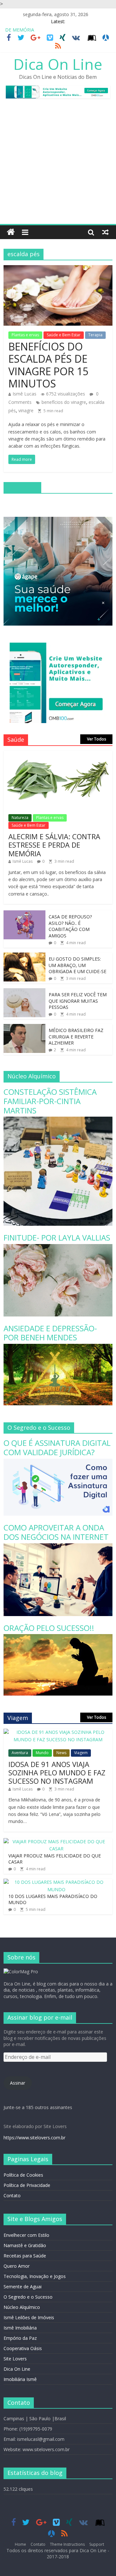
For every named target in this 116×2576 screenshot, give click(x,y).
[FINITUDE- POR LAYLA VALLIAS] (58, 1247)
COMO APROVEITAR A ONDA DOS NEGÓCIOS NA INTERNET (56, 1532)
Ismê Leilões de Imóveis (29, 2317)
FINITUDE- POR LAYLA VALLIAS (57, 1237)
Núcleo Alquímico (22, 2307)
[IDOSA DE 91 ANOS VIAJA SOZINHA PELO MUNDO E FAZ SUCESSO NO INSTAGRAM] (58, 1732)
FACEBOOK (22, 487)
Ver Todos (97, 739)
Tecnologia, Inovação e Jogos (35, 2276)
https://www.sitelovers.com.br (34, 2138)
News (61, 1753)
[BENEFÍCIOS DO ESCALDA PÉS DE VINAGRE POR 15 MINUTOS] (58, 269)
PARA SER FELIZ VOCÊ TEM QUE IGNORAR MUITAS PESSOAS (78, 1001)
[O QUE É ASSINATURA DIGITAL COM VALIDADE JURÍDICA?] (58, 1462)
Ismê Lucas (24, 394)
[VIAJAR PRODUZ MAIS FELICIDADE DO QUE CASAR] (56, 1841)
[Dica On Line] (11, 232)
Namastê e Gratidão (25, 2245)
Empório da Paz (20, 2338)
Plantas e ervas (25, 335)
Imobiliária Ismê (20, 2379)
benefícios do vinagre (64, 402)
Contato (12, 2195)
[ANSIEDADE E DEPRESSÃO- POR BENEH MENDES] (58, 1347)
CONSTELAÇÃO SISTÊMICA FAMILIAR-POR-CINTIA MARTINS (50, 1101)
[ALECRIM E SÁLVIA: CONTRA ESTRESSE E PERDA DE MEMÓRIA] (58, 754)
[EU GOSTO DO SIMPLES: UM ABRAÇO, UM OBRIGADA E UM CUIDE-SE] (24, 956)
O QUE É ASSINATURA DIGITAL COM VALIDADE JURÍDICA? (57, 1447)
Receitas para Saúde (25, 2256)
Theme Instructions (67, 2544)
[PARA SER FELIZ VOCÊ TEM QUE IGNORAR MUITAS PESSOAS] (24, 992)
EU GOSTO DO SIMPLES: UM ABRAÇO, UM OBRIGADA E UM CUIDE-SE (77, 965)
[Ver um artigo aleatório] (105, 232)
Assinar (18, 2083)
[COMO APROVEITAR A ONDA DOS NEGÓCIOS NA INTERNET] (58, 1547)
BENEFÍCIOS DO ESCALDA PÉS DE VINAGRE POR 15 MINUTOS (48, 365)
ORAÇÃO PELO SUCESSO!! (49, 1628)
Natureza (20, 818)
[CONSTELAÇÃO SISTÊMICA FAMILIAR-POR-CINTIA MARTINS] (58, 1120)
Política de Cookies (23, 2175)
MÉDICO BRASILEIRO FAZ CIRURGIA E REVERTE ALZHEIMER (76, 1037)
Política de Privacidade (27, 2185)
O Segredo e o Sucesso (28, 2297)
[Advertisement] (58, 163)
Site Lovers (15, 2359)
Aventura (20, 1753)
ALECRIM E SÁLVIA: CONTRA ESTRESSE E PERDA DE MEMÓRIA (54, 845)
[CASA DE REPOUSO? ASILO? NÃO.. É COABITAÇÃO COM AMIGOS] (24, 914)
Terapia (95, 335)
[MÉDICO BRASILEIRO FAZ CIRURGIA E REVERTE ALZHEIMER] (24, 1027)
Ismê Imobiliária (20, 2328)
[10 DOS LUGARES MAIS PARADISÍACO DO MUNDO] (56, 1882)
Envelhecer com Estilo (26, 2235)
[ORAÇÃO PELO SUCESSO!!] (58, 1637)
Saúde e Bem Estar (64, 335)
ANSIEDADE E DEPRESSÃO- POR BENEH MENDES (50, 1333)
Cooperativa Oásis (23, 2348)
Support (97, 2544)
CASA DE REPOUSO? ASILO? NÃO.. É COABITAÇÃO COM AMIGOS (70, 926)
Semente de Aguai (23, 2287)
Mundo (42, 1753)
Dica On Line (58, 64)
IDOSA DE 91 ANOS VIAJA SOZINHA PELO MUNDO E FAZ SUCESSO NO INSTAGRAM (57, 1773)
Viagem (81, 1753)
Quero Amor (17, 2266)
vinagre (26, 410)
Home (20, 2544)
